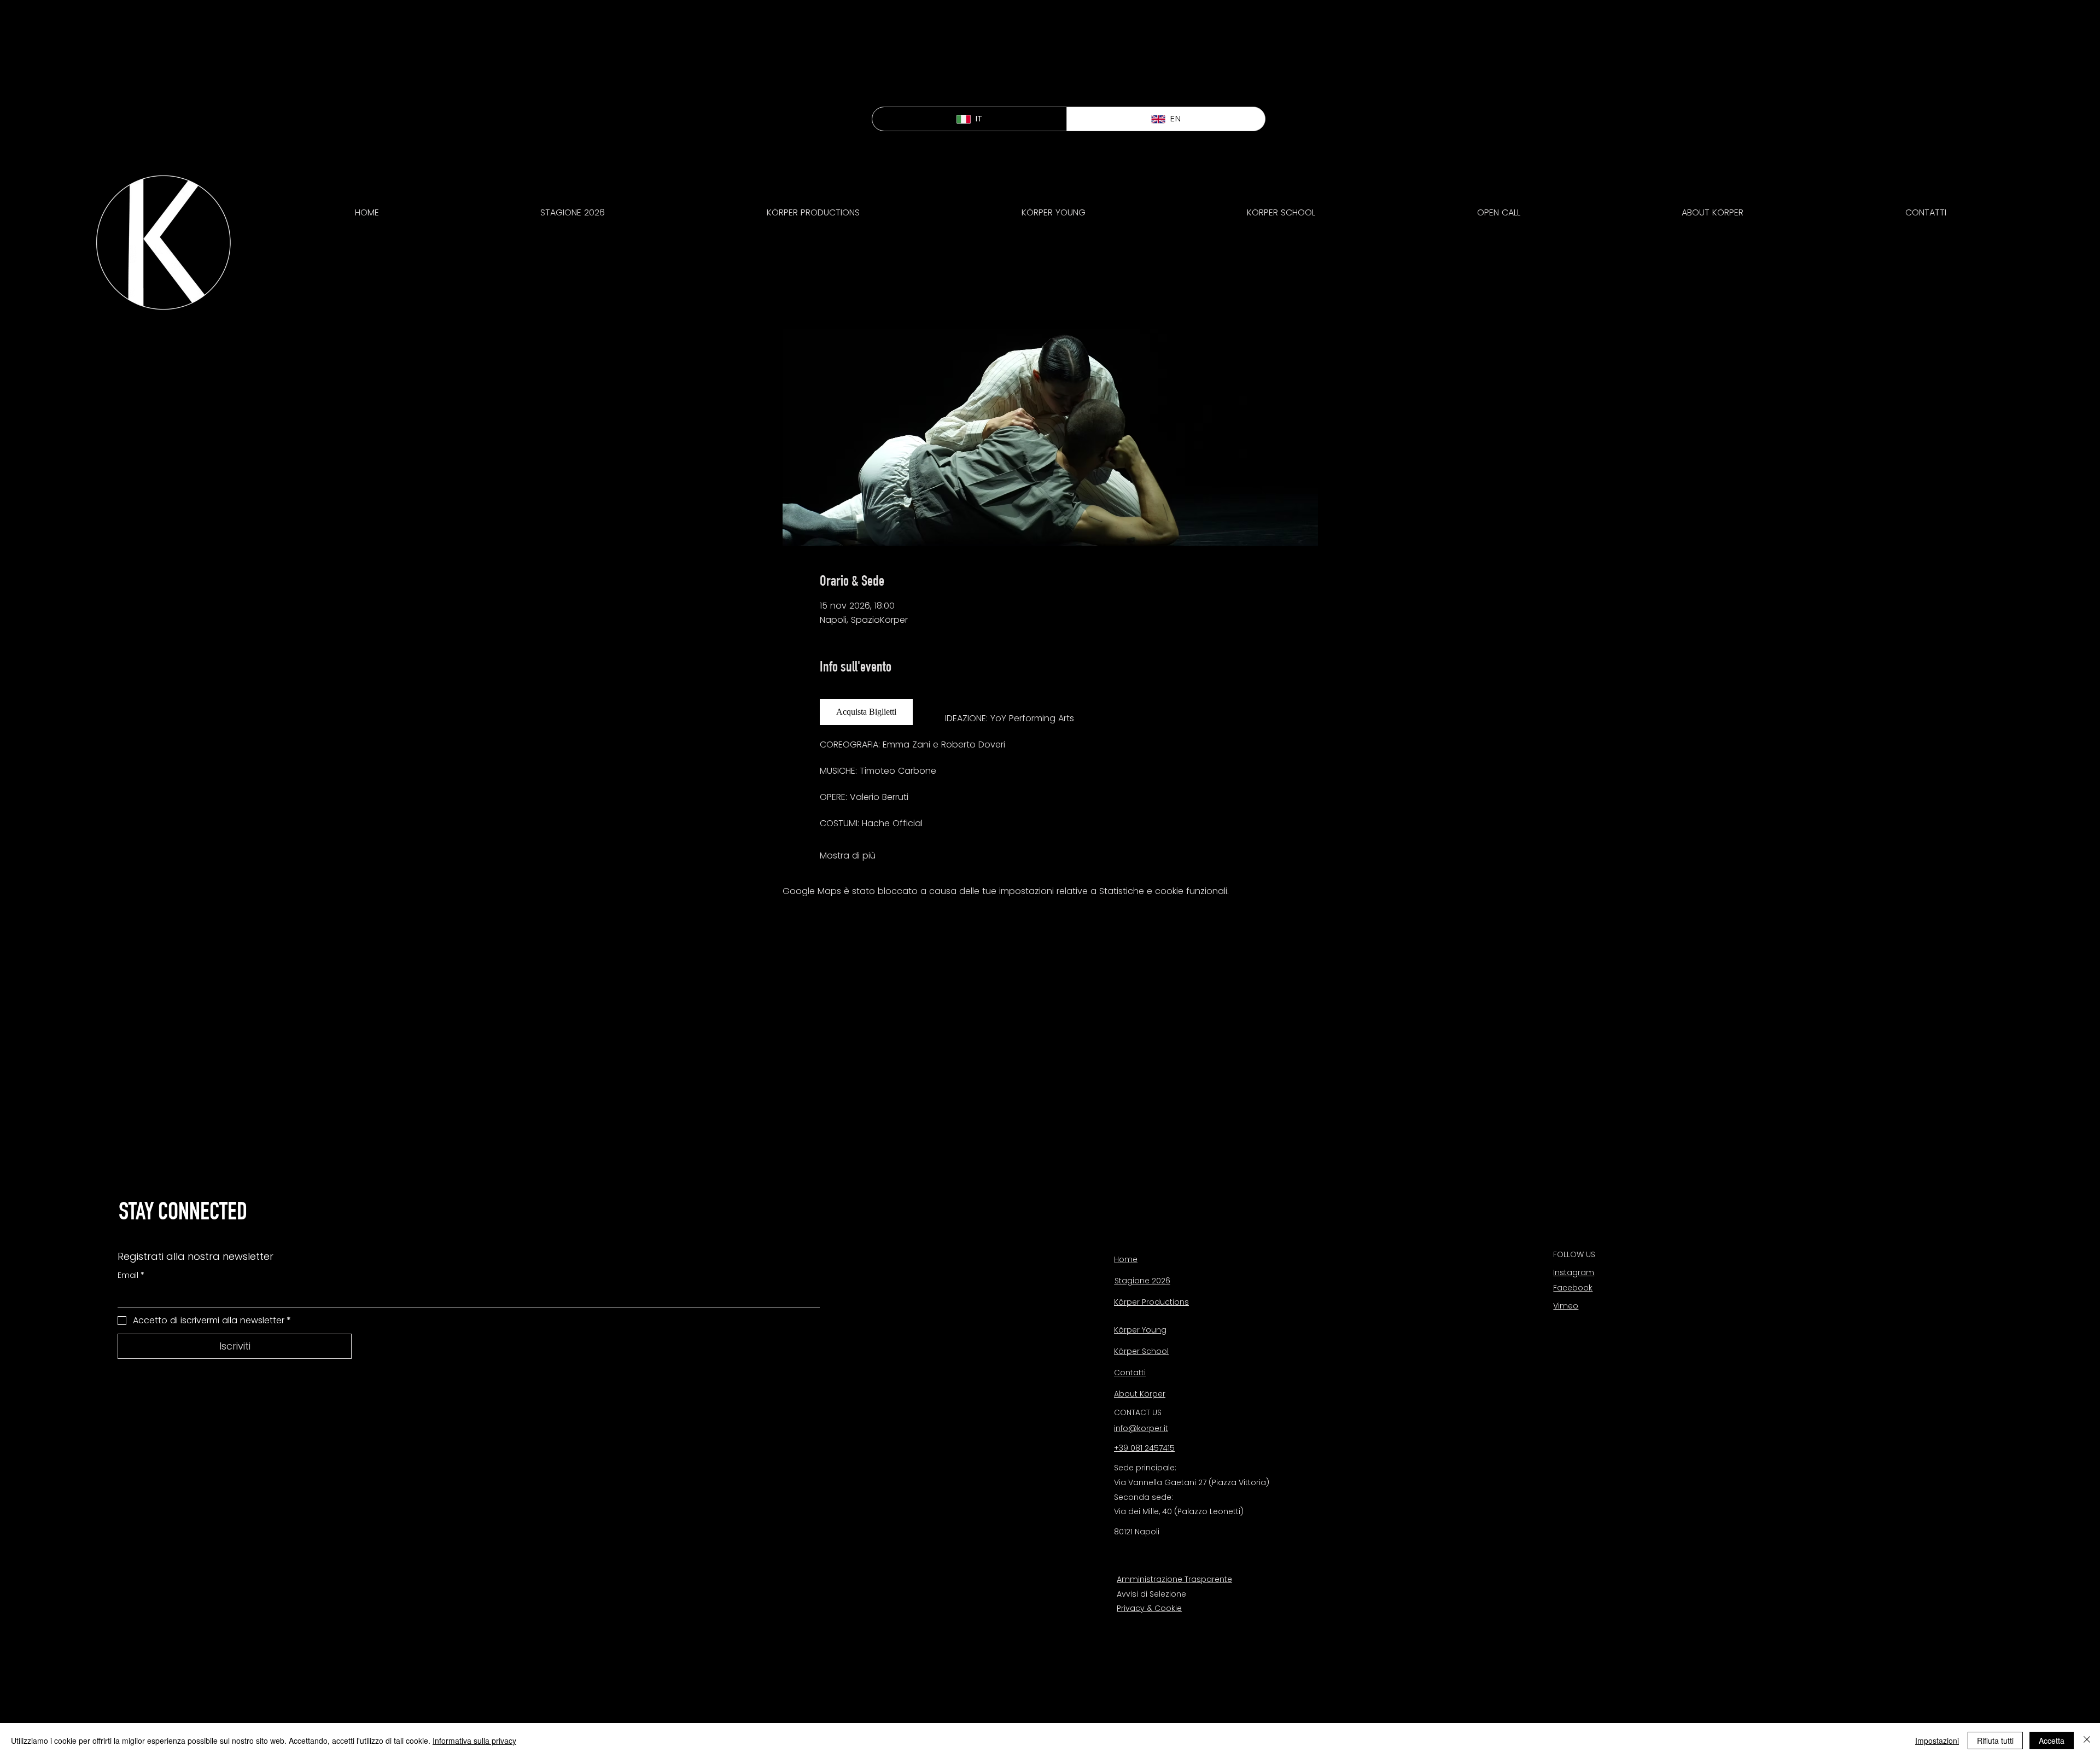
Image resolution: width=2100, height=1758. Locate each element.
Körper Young (1140, 1330)
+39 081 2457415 (1144, 1448)
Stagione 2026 (1142, 1281)
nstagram (1574, 1272)
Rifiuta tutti (1995, 1741)
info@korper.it (1141, 1428)
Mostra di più (848, 856)
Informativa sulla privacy (474, 1741)
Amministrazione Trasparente (1174, 1579)
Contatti (1130, 1372)
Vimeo (1566, 1306)
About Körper (1140, 1394)
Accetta (2052, 1741)
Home (1126, 1259)
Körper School (1141, 1351)
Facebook (1573, 1288)
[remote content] (871, 712)
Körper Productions (1151, 1302)
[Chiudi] (2087, 1741)
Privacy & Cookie (1149, 1608)
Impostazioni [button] (1937, 1741)
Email (131, 1275)
